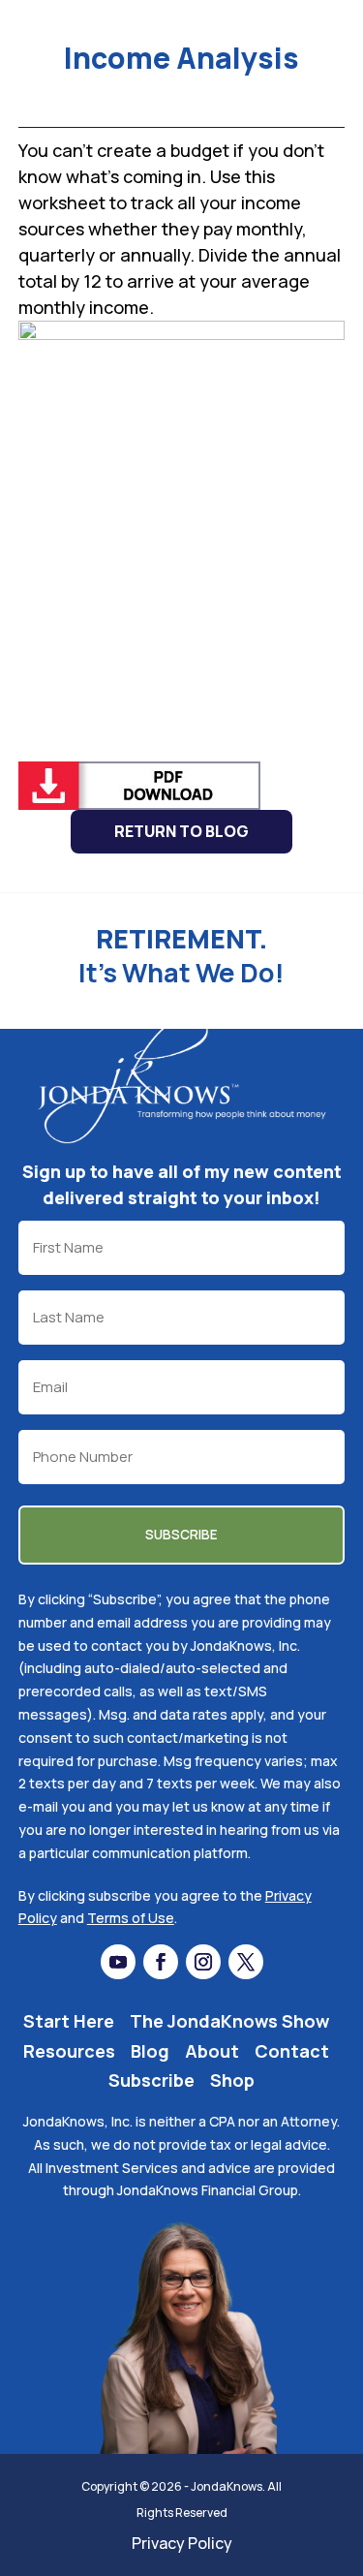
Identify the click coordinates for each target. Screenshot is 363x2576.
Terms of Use (131, 1918)
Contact (292, 2051)
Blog (150, 2051)
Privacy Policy (182, 2543)
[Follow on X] (246, 1962)
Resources (69, 2051)
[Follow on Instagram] (203, 1962)
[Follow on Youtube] (118, 1962)
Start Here (69, 2021)
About (212, 2051)
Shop (232, 2080)
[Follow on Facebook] (161, 1962)
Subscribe (151, 2080)
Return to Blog (181, 831)
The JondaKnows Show (229, 2021)
